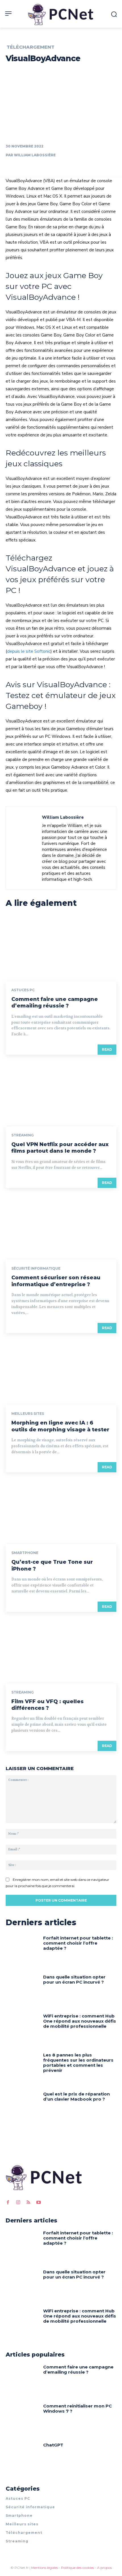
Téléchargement (30, 47)
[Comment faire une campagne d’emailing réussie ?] (61, 948)
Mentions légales (45, 2568)
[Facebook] (8, 2203)
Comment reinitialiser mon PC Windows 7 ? (77, 2408)
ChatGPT (53, 2445)
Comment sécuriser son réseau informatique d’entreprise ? (56, 1281)
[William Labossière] (26, 848)
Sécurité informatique (36, 1268)
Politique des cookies (77, 2568)
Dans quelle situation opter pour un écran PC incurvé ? (74, 1979)
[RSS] (28, 2203)
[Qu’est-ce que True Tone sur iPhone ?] (61, 1511)
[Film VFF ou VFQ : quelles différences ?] (61, 1650)
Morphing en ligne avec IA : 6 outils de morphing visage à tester (60, 1426)
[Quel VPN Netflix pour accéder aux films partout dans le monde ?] (61, 1093)
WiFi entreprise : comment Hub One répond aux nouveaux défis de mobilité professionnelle (80, 2021)
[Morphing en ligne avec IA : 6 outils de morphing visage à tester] (61, 1372)
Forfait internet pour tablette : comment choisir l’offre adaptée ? (78, 1943)
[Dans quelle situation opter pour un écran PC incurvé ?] (22, 1990)
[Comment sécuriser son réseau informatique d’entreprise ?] (61, 1226)
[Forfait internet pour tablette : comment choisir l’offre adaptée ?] (22, 1951)
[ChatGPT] (22, 2458)
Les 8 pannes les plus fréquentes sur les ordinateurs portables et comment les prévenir (78, 2063)
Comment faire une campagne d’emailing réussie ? (55, 1002)
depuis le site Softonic (29, 651)
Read (107, 1049)
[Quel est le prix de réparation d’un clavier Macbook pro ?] (22, 2107)
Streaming (23, 1135)
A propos (104, 2568)
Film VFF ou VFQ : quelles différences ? (48, 1705)
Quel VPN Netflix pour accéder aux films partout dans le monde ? (60, 1148)
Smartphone (25, 1553)
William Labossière (35, 155)
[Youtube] (39, 2203)
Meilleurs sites (28, 1414)
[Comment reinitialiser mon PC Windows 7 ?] (22, 2419)
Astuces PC (23, 990)
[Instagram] (18, 2203)
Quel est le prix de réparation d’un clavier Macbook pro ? (76, 2096)
